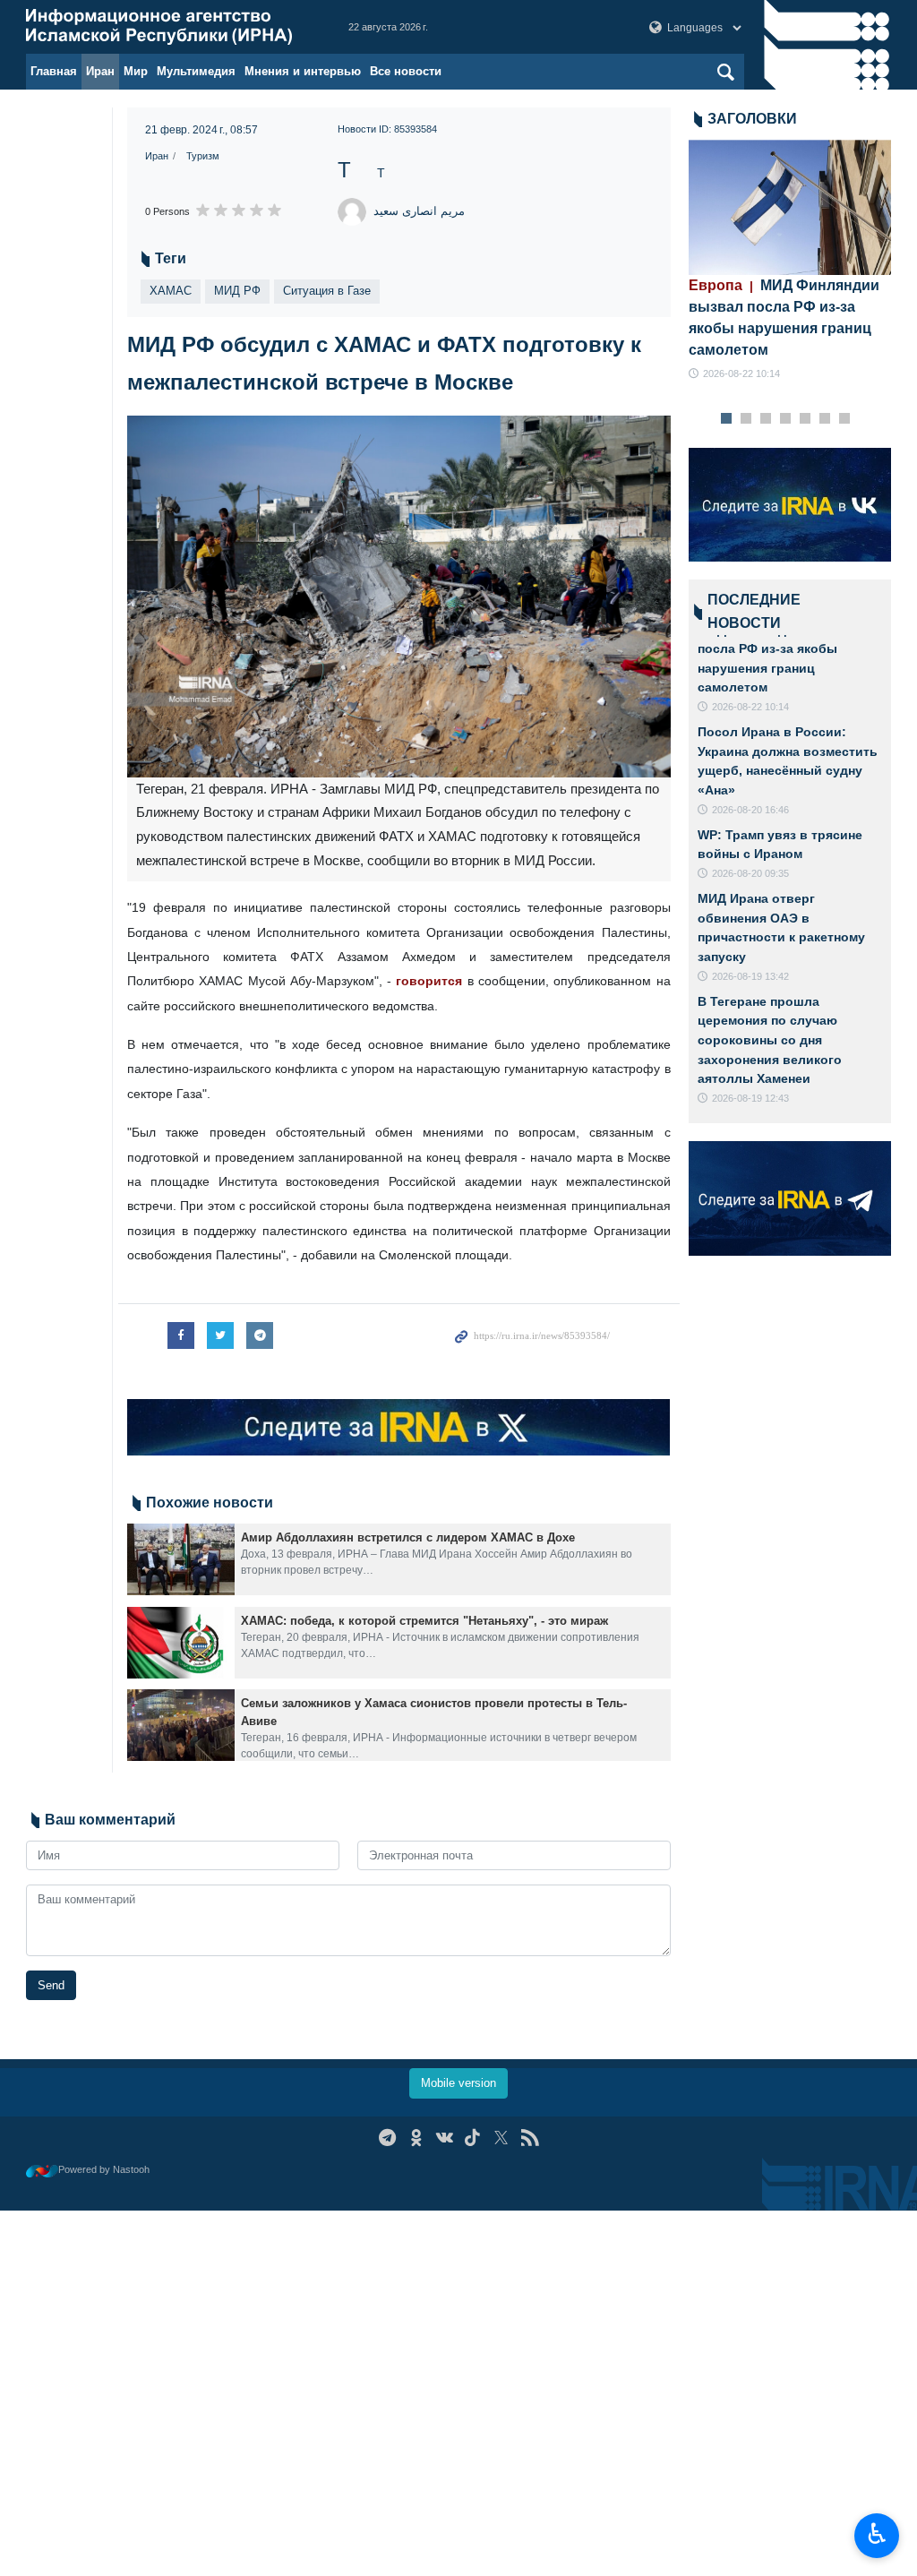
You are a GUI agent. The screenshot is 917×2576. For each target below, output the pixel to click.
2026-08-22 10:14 (741, 374)
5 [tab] (805, 419)
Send (51, 1985)
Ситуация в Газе (327, 291)
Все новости (406, 71)
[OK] (416, 2138)
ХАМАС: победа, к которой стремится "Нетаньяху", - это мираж (424, 1621)
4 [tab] (785, 419)
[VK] (445, 2138)
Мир (136, 71)
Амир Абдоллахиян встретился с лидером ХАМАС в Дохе (408, 1537)
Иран (100, 71)
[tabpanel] (790, 261)
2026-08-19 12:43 (750, 1098)
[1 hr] (790, 207)
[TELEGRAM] (387, 2138)
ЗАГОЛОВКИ (752, 119)
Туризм (203, 156)
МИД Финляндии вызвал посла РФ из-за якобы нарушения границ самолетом (784, 318)
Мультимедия (196, 71)
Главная (54, 71)
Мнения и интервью (303, 71)
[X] (501, 2138)
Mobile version (458, 2083)
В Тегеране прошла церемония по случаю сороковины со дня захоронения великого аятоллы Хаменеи (770, 1040)
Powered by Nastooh (104, 2169)
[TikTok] (473, 2138)
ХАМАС (171, 291)
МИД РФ (237, 291)
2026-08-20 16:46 (750, 810)
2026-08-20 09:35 (750, 873)
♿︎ (877, 2534)
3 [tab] (765, 419)
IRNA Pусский (169, 27)
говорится (429, 981)
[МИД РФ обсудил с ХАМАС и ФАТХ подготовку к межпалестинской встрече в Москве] (399, 597)
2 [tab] (746, 419)
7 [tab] (844, 419)
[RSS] (530, 2138)
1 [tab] (726, 419)
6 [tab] (824, 419)
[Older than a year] (181, 1559)
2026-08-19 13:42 (750, 976)
